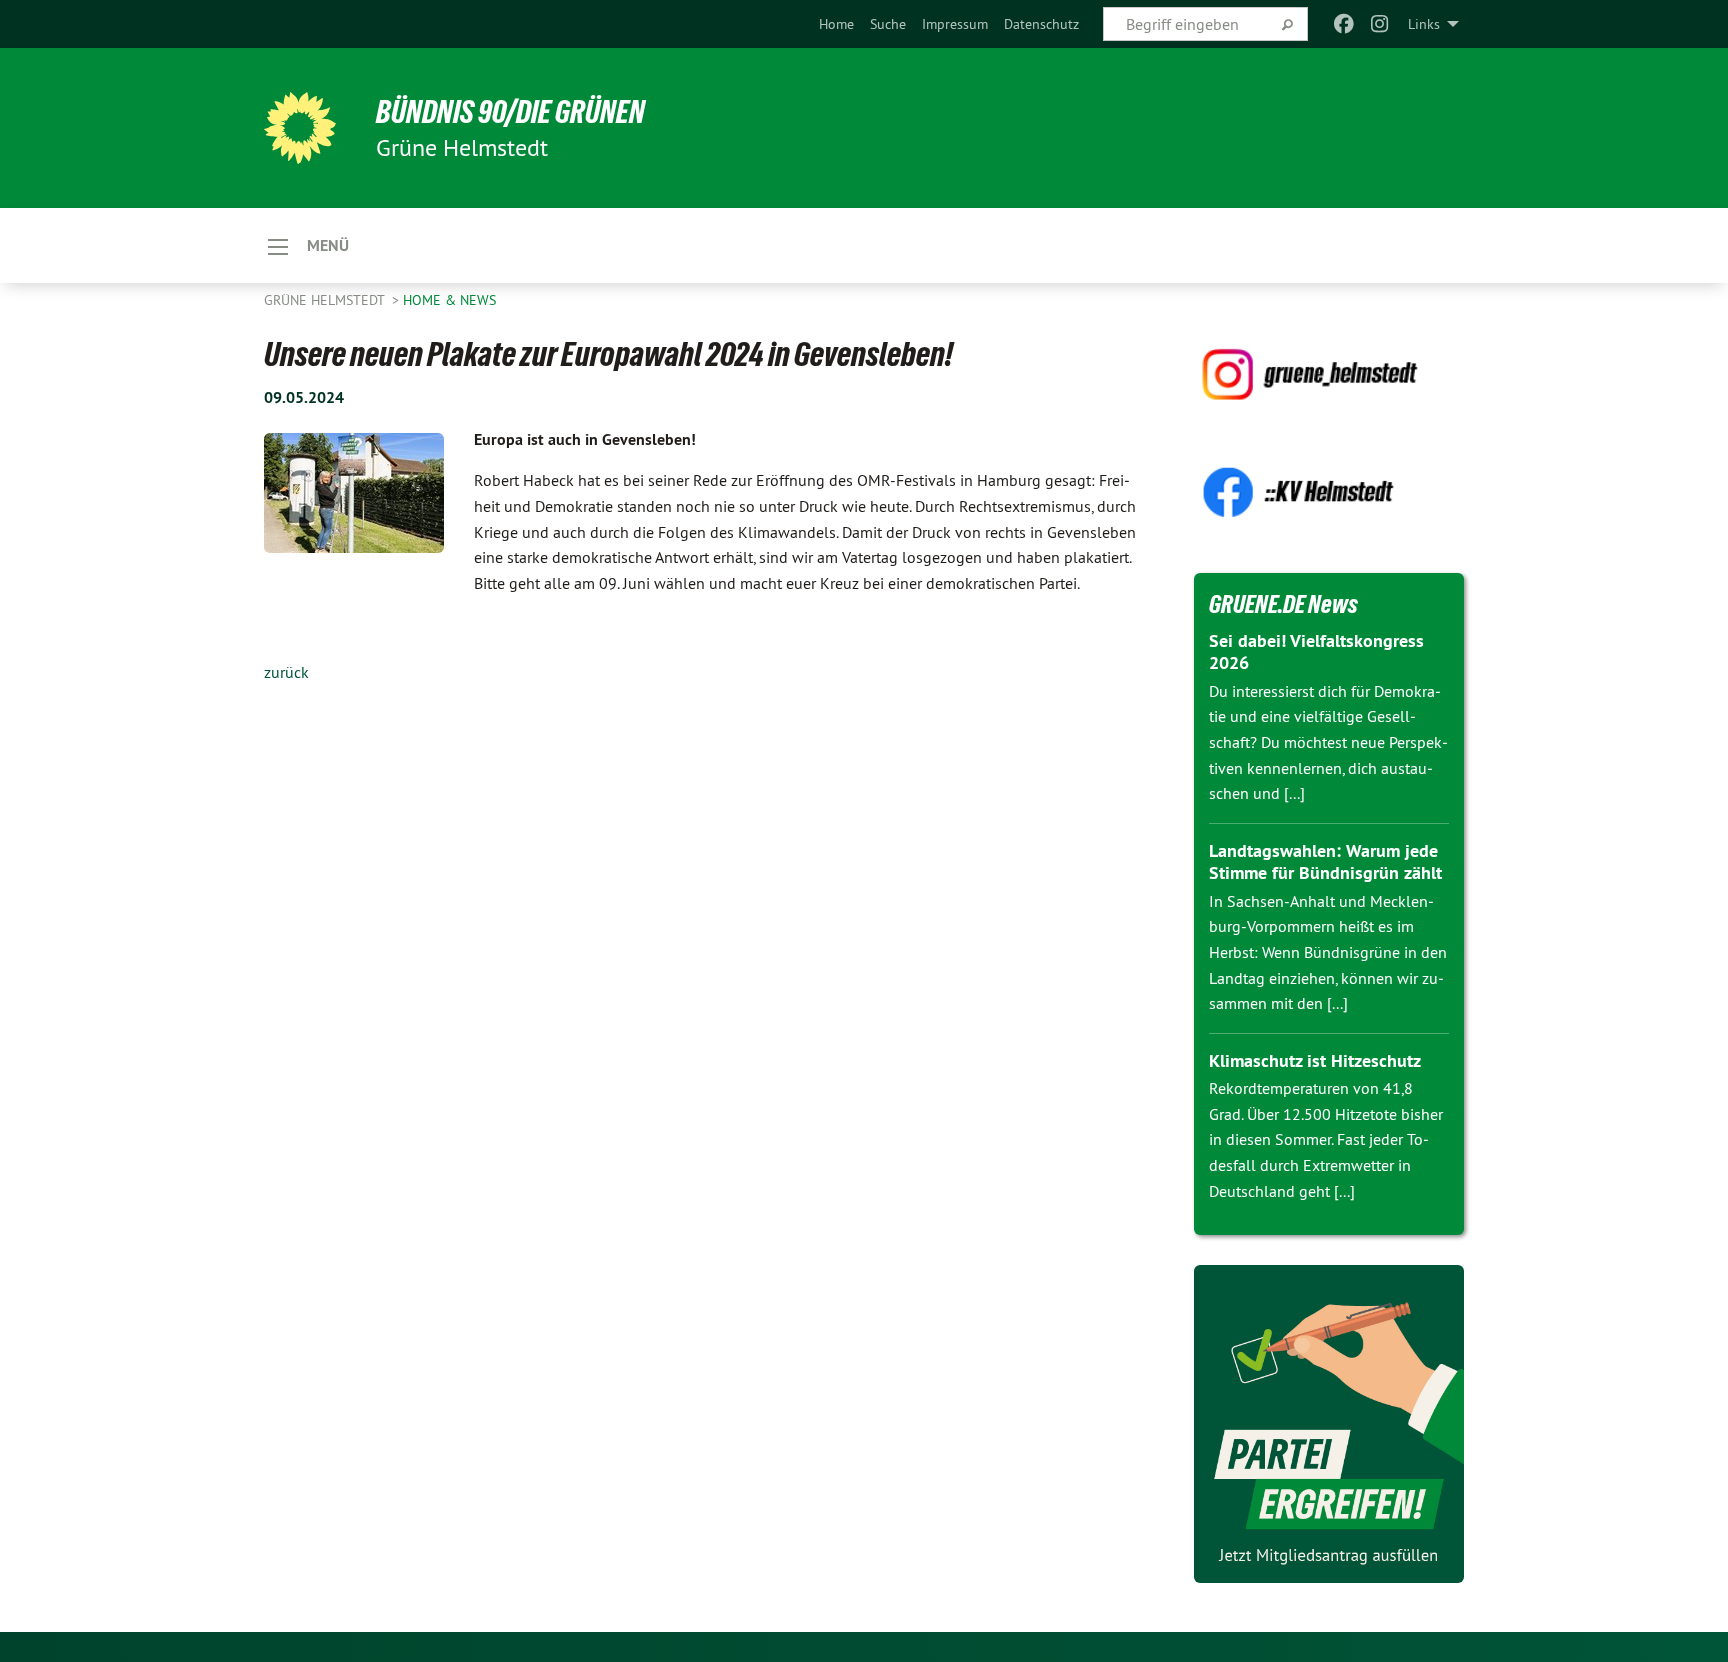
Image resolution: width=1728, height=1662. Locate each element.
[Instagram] (1380, 24)
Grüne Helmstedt (326, 300)
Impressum (955, 24)
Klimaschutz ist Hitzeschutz (1315, 1060)
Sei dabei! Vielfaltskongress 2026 (1316, 652)
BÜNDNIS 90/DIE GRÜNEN (510, 112)
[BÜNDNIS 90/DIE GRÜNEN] (300, 128)
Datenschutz (1041, 24)
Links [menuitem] (1424, 24)
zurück (286, 672)
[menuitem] (836, 24)
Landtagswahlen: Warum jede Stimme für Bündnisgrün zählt (1325, 862)
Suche (888, 24)
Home (836, 24)
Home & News (449, 300)
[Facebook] (1343, 24)
